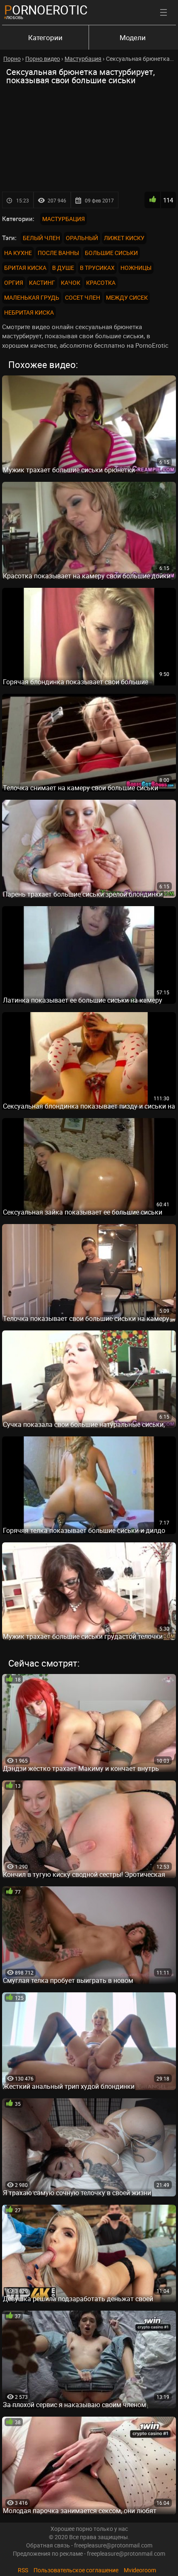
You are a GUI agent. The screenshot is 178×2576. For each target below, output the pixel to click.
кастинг (42, 283)
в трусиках (97, 268)
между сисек (127, 297)
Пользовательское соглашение (76, 2570)
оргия (14, 283)
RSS (23, 2570)
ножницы (136, 268)
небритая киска (29, 312)
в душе (63, 268)
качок (71, 283)
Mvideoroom (140, 2570)
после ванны (58, 253)
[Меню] (164, 12)
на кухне (18, 253)
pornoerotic (46, 10)
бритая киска (25, 268)
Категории (45, 37)
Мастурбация (64, 219)
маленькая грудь (32, 297)
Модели (133, 37)
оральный (82, 238)
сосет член (83, 297)
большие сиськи (111, 253)
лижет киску (124, 238)
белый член (41, 238)
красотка (101, 283)
